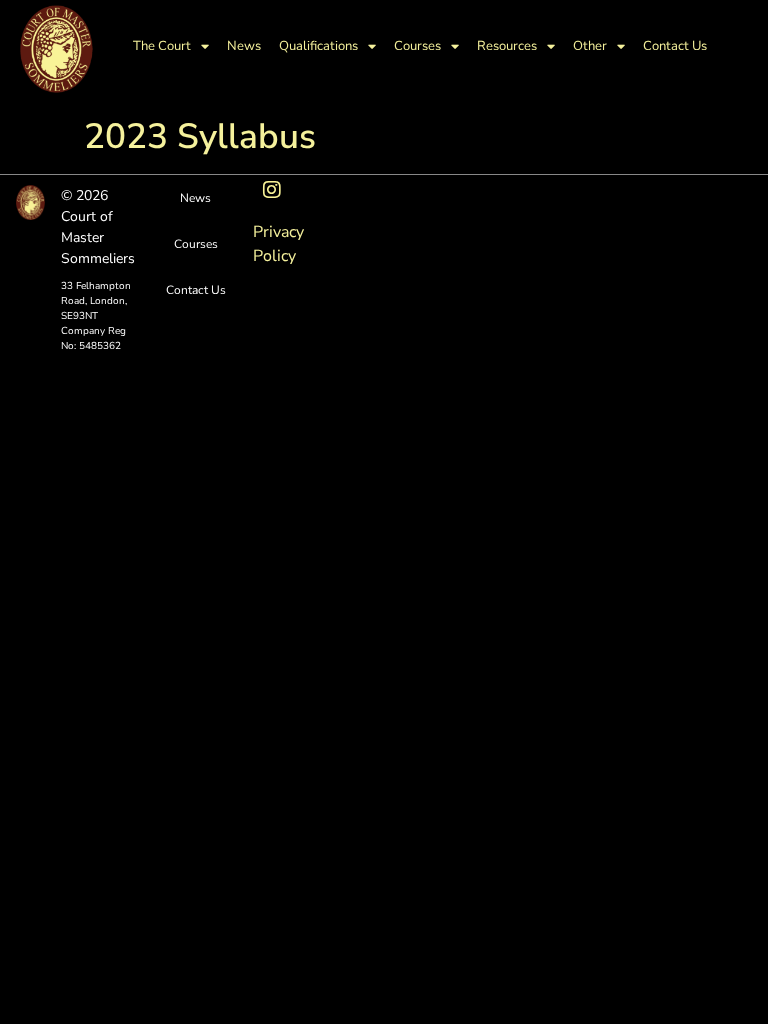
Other (590, 46)
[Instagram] (272, 190)
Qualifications (318, 46)
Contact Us (675, 46)
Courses (417, 46)
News (244, 46)
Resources (507, 46)
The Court (162, 46)
